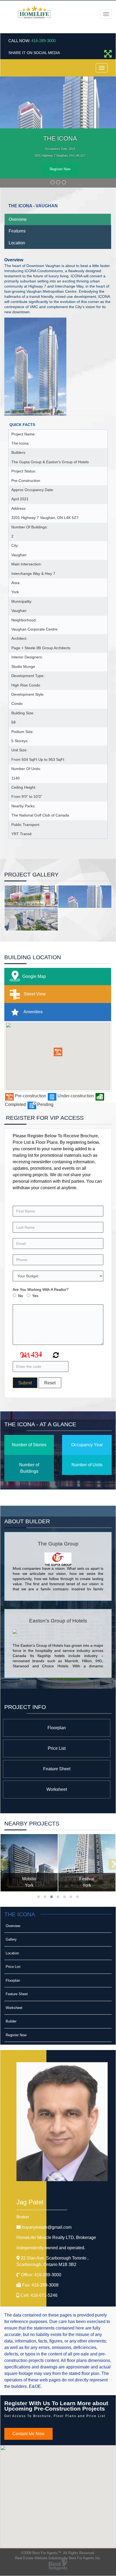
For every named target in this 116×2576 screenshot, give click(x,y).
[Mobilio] (29, 1863)
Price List (57, 1748)
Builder (11, 2022)
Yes (35, 1296)
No (21, 1296)
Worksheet (57, 1789)
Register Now (60, 169)
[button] (58, 1052)
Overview (18, 220)
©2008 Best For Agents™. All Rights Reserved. (58, 2553)
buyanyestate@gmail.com (47, 2227)
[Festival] (87, 1863)
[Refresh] (55, 1356)
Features (17, 231)
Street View (34, 994)
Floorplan (57, 1728)
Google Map (34, 977)
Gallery (11, 1940)
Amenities (33, 1012)
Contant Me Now (28, 2434)
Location (17, 243)
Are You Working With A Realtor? (41, 1290)
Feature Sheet (57, 1769)
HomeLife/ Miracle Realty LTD (56, 2237)
